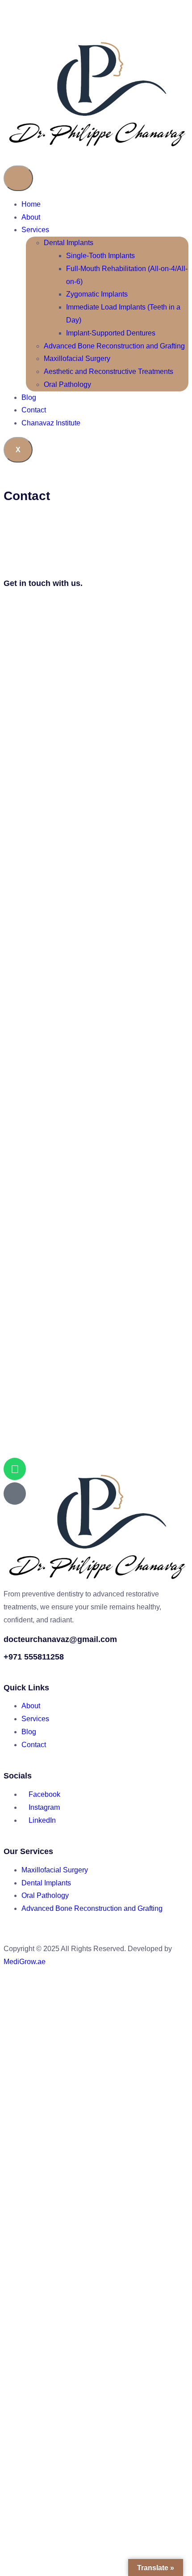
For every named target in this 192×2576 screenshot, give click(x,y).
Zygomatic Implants (97, 294)
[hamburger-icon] (18, 178)
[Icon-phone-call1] (15, 1494)
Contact (34, 410)
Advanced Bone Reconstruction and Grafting (114, 346)
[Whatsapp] (15, 1469)
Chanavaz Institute (51, 423)
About (31, 217)
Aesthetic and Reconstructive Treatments (109, 371)
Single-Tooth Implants (100, 256)
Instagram (43, 1807)
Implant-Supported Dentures (111, 333)
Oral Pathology (67, 384)
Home (31, 204)
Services (35, 230)
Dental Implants (69, 243)
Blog (29, 397)
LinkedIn (41, 1820)
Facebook (44, 1794)
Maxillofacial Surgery (77, 359)
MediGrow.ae (25, 1962)
